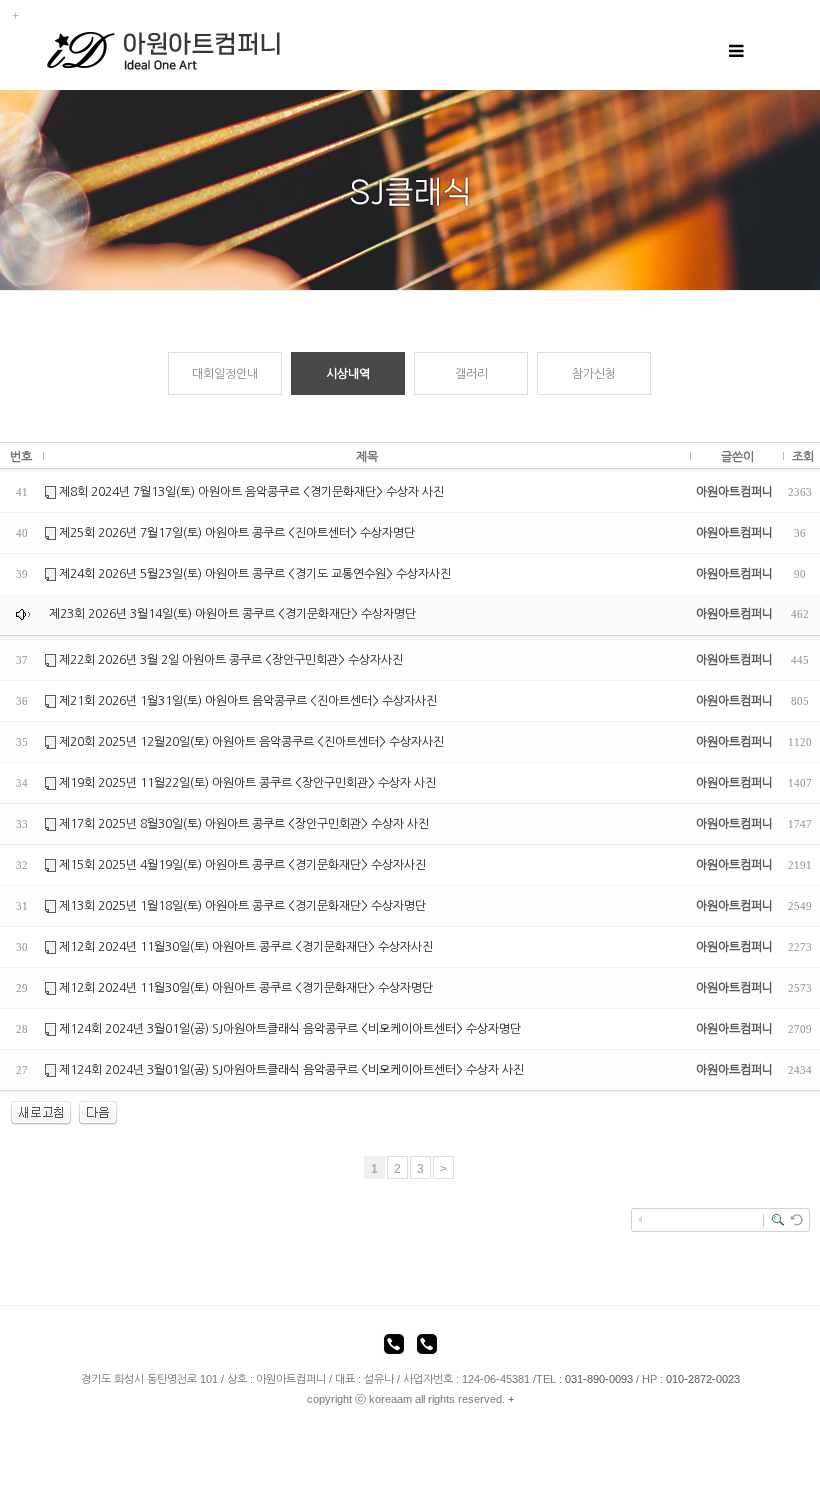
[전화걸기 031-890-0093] (394, 1347)
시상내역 (348, 374)
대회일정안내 (225, 374)
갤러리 (471, 374)
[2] (98, 1113)
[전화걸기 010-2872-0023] (427, 1347)
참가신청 (594, 374)
